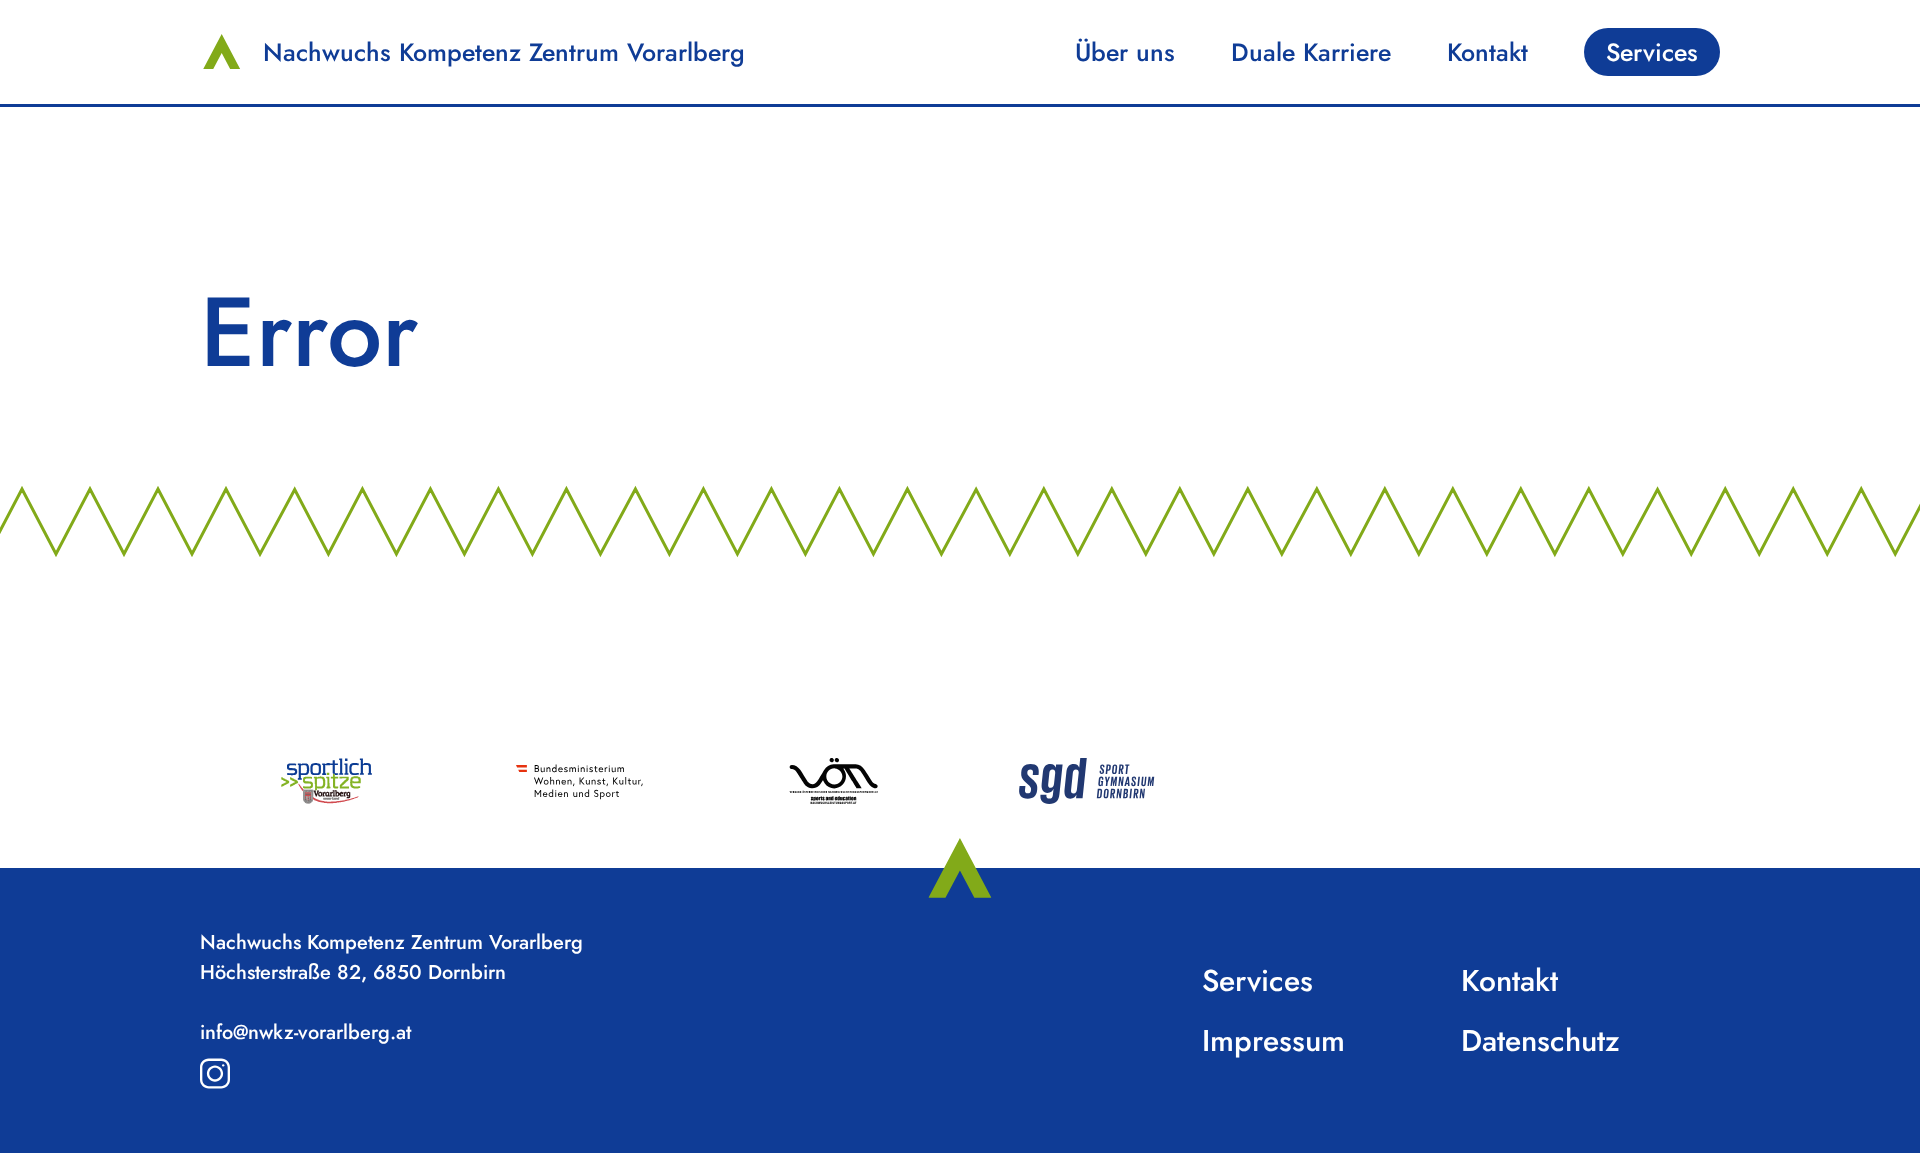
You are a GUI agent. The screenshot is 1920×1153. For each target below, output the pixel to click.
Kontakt (1487, 52)
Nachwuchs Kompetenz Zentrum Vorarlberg (504, 52)
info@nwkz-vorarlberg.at (305, 1032)
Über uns (1125, 52)
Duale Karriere (1311, 52)
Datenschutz (1540, 1040)
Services (1652, 52)
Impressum (1273, 1040)
